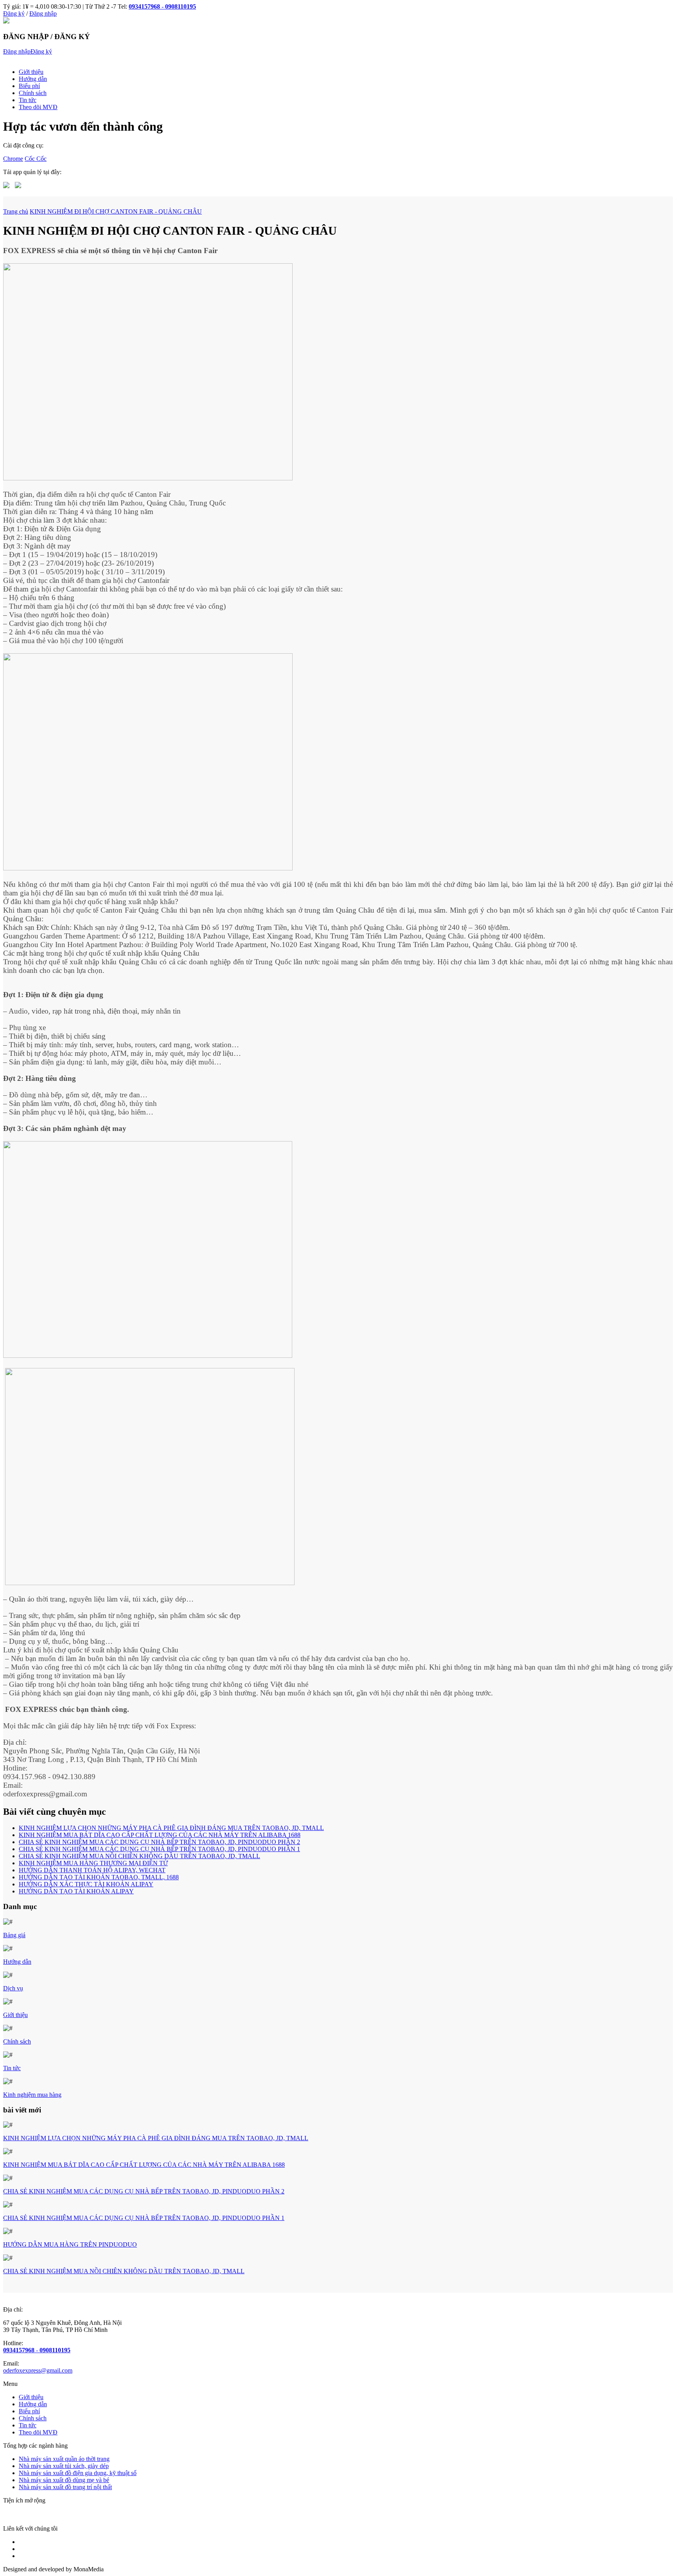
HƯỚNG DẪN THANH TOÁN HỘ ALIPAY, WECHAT (92, 1870)
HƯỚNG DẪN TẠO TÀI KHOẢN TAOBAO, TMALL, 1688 (99, 1877)
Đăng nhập (43, 13)
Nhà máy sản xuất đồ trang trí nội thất (65, 2487)
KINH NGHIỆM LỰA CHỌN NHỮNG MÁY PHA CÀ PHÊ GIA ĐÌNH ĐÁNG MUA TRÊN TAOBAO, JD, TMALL (171, 1828)
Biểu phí (29, 86)
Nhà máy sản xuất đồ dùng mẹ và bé (64, 2480)
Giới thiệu (31, 72)
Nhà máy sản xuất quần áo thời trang (64, 2459)
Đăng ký (14, 13)
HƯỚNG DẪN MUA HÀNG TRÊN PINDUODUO (70, 2244)
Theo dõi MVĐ (38, 107)
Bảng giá (14, 1935)
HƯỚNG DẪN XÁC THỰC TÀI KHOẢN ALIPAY (86, 1884)
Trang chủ (16, 211)
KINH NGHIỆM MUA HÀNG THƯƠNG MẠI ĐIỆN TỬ (93, 1863)
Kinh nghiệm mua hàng (32, 2095)
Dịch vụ (13, 1988)
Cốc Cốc (36, 159)
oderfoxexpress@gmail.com (38, 2370)
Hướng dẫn (33, 79)
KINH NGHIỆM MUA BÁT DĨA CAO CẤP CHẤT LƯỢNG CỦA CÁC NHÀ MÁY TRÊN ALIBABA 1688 (160, 1835)
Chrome (13, 159)
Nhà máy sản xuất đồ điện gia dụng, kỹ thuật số (78, 2473)
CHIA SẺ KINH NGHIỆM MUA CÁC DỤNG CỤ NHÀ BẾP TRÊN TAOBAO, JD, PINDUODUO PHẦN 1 (159, 1849)
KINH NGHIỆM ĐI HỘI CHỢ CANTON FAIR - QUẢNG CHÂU (116, 211)
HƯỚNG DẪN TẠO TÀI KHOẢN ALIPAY (76, 1891)
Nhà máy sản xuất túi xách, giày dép (64, 2466)
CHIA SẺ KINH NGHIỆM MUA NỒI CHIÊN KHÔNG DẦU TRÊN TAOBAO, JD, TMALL (139, 1856)
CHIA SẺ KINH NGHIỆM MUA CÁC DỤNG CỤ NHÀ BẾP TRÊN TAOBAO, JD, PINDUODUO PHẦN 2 (159, 1842)
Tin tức (28, 100)
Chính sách (33, 93)
